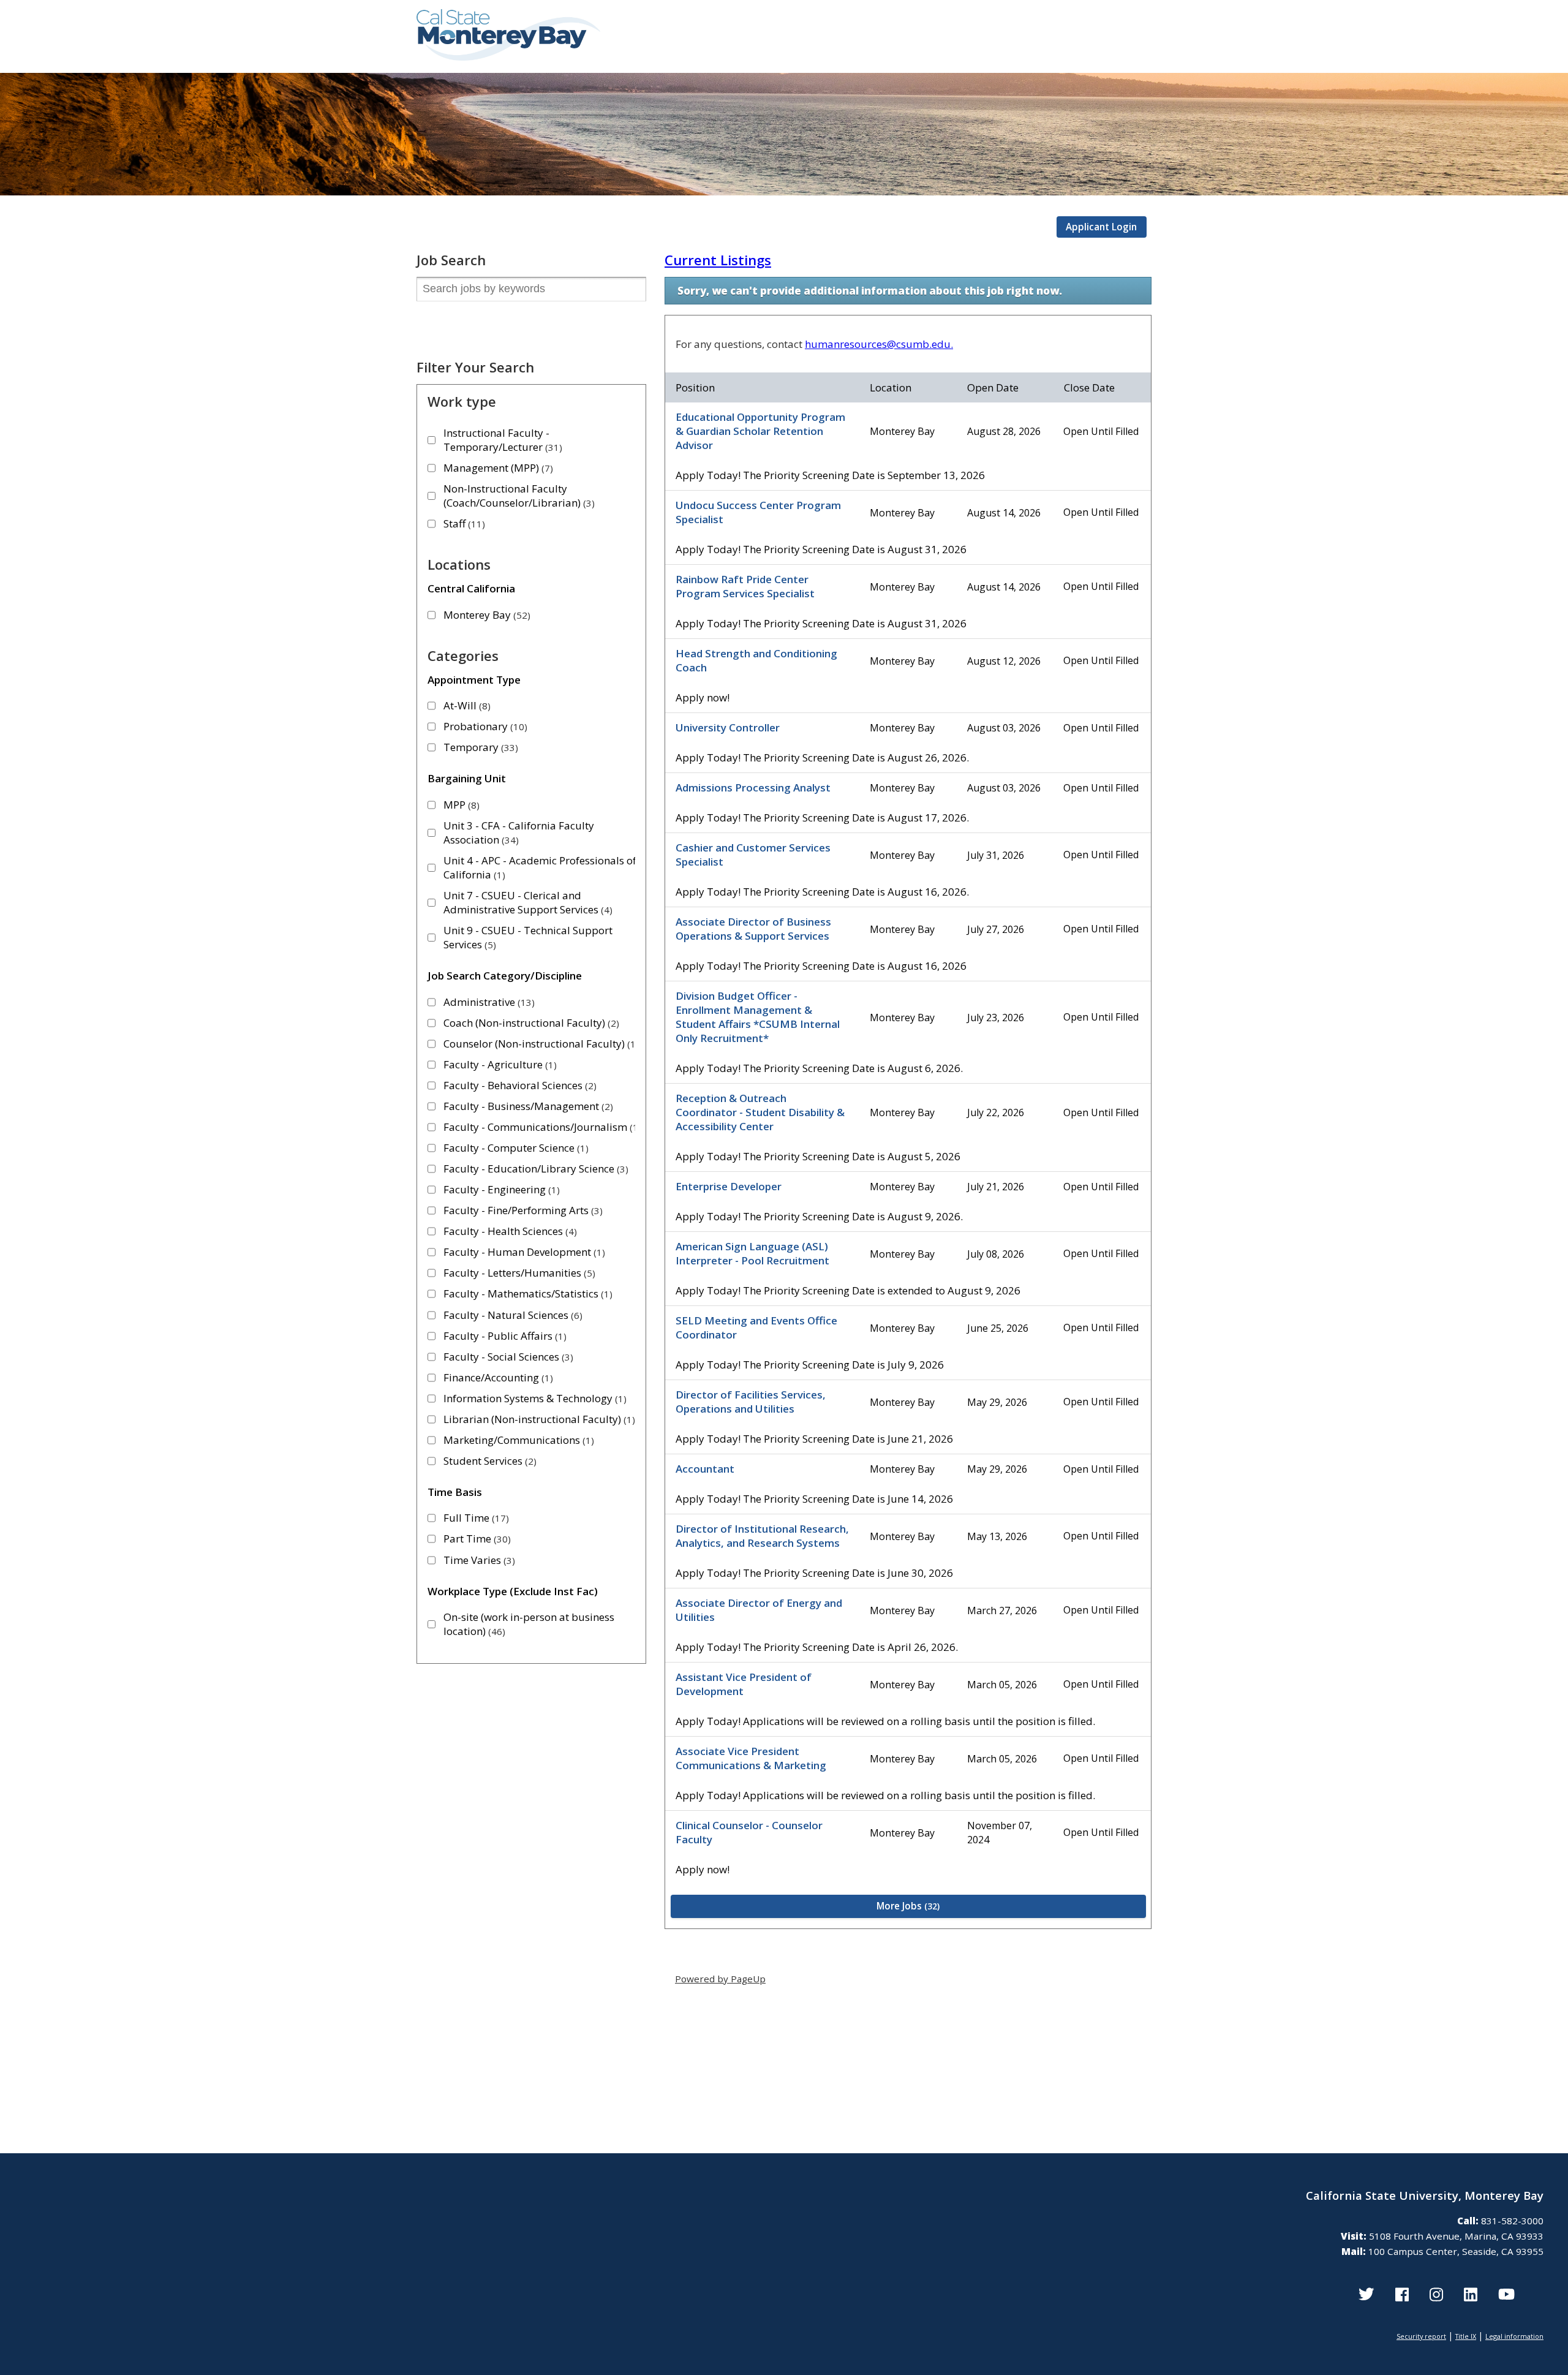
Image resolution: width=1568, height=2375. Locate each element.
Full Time (475, 1518)
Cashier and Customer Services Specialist (753, 855)
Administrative (488, 1002)
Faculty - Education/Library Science (534, 1169)
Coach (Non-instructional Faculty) (530, 1023)
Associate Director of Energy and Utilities (759, 1610)
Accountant (705, 1469)
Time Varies (478, 1560)
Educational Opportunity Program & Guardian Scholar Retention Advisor (760, 431)
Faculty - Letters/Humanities (518, 1273)
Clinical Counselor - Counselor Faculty (749, 1832)
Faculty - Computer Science (514, 1148)
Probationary (484, 726)
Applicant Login (1101, 227)
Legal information (1514, 2336)
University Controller (728, 727)
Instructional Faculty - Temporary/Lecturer (501, 440)
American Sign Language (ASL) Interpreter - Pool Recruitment (752, 1253)
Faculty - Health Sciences (509, 1231)
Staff (463, 523)
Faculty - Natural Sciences (511, 1315)
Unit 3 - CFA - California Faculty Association (519, 833)
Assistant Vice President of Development (744, 1684)
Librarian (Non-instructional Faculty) (538, 1419)
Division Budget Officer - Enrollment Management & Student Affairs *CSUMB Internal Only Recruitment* (758, 1017)
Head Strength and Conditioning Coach (756, 660)
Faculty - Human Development (523, 1252)
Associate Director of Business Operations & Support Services (753, 929)
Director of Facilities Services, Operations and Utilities (751, 1402)
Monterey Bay (485, 615)
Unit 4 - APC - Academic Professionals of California (540, 867)
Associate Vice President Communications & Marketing (751, 1758)
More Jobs (907, 1906)
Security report (1421, 2336)
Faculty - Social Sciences (507, 1357)
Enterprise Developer (729, 1186)
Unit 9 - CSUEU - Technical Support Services (528, 937)
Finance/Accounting (497, 1377)
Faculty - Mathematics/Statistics (526, 1293)
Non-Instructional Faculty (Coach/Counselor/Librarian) (518, 496)
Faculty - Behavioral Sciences (518, 1085)
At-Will (466, 705)
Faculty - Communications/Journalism (541, 1127)
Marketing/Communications (517, 1440)
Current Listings (718, 260)
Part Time (476, 1539)
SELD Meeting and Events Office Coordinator (756, 1327)
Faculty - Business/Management (527, 1106)
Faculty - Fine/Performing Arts (522, 1210)
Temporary (479, 747)
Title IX (1466, 2336)
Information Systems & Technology (533, 1398)
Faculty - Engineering (500, 1189)
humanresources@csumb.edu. (879, 344)
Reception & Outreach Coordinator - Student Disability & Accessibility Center (760, 1112)
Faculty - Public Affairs (503, 1336)
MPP (460, 805)
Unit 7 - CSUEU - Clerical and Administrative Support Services (526, 902)
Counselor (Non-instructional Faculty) (540, 1044)
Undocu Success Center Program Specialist (758, 512)
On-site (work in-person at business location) (529, 1624)
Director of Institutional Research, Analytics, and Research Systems (762, 1536)
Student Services (488, 1461)
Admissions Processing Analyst (753, 787)
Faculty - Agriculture (499, 1064)
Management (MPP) (497, 468)
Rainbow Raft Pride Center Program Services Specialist (745, 586)
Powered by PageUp (720, 1979)
